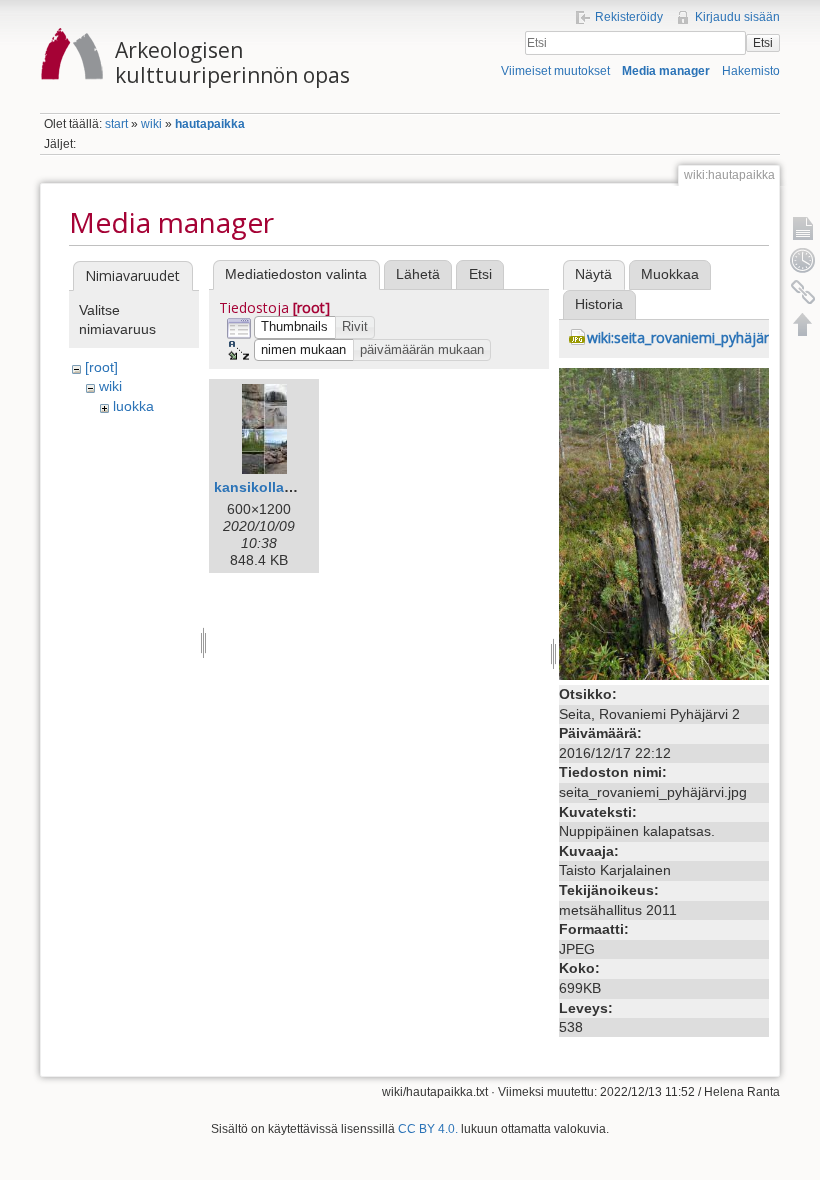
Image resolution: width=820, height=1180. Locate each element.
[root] (101, 367)
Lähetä (418, 274)
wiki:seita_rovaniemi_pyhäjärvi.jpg (694, 337)
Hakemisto (751, 71)
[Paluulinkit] (803, 292)
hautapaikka (210, 124)
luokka (133, 406)
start (116, 124)
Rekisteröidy (629, 17)
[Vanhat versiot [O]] (803, 260)
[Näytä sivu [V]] (803, 228)
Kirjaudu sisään (737, 17)
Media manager (666, 71)
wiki (151, 124)
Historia (599, 304)
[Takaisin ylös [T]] (803, 324)
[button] (295, 327)
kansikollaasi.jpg (272, 487)
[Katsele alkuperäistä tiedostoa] (664, 523)
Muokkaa (670, 274)
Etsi (763, 43)
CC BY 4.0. (428, 1129)
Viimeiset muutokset (555, 71)
